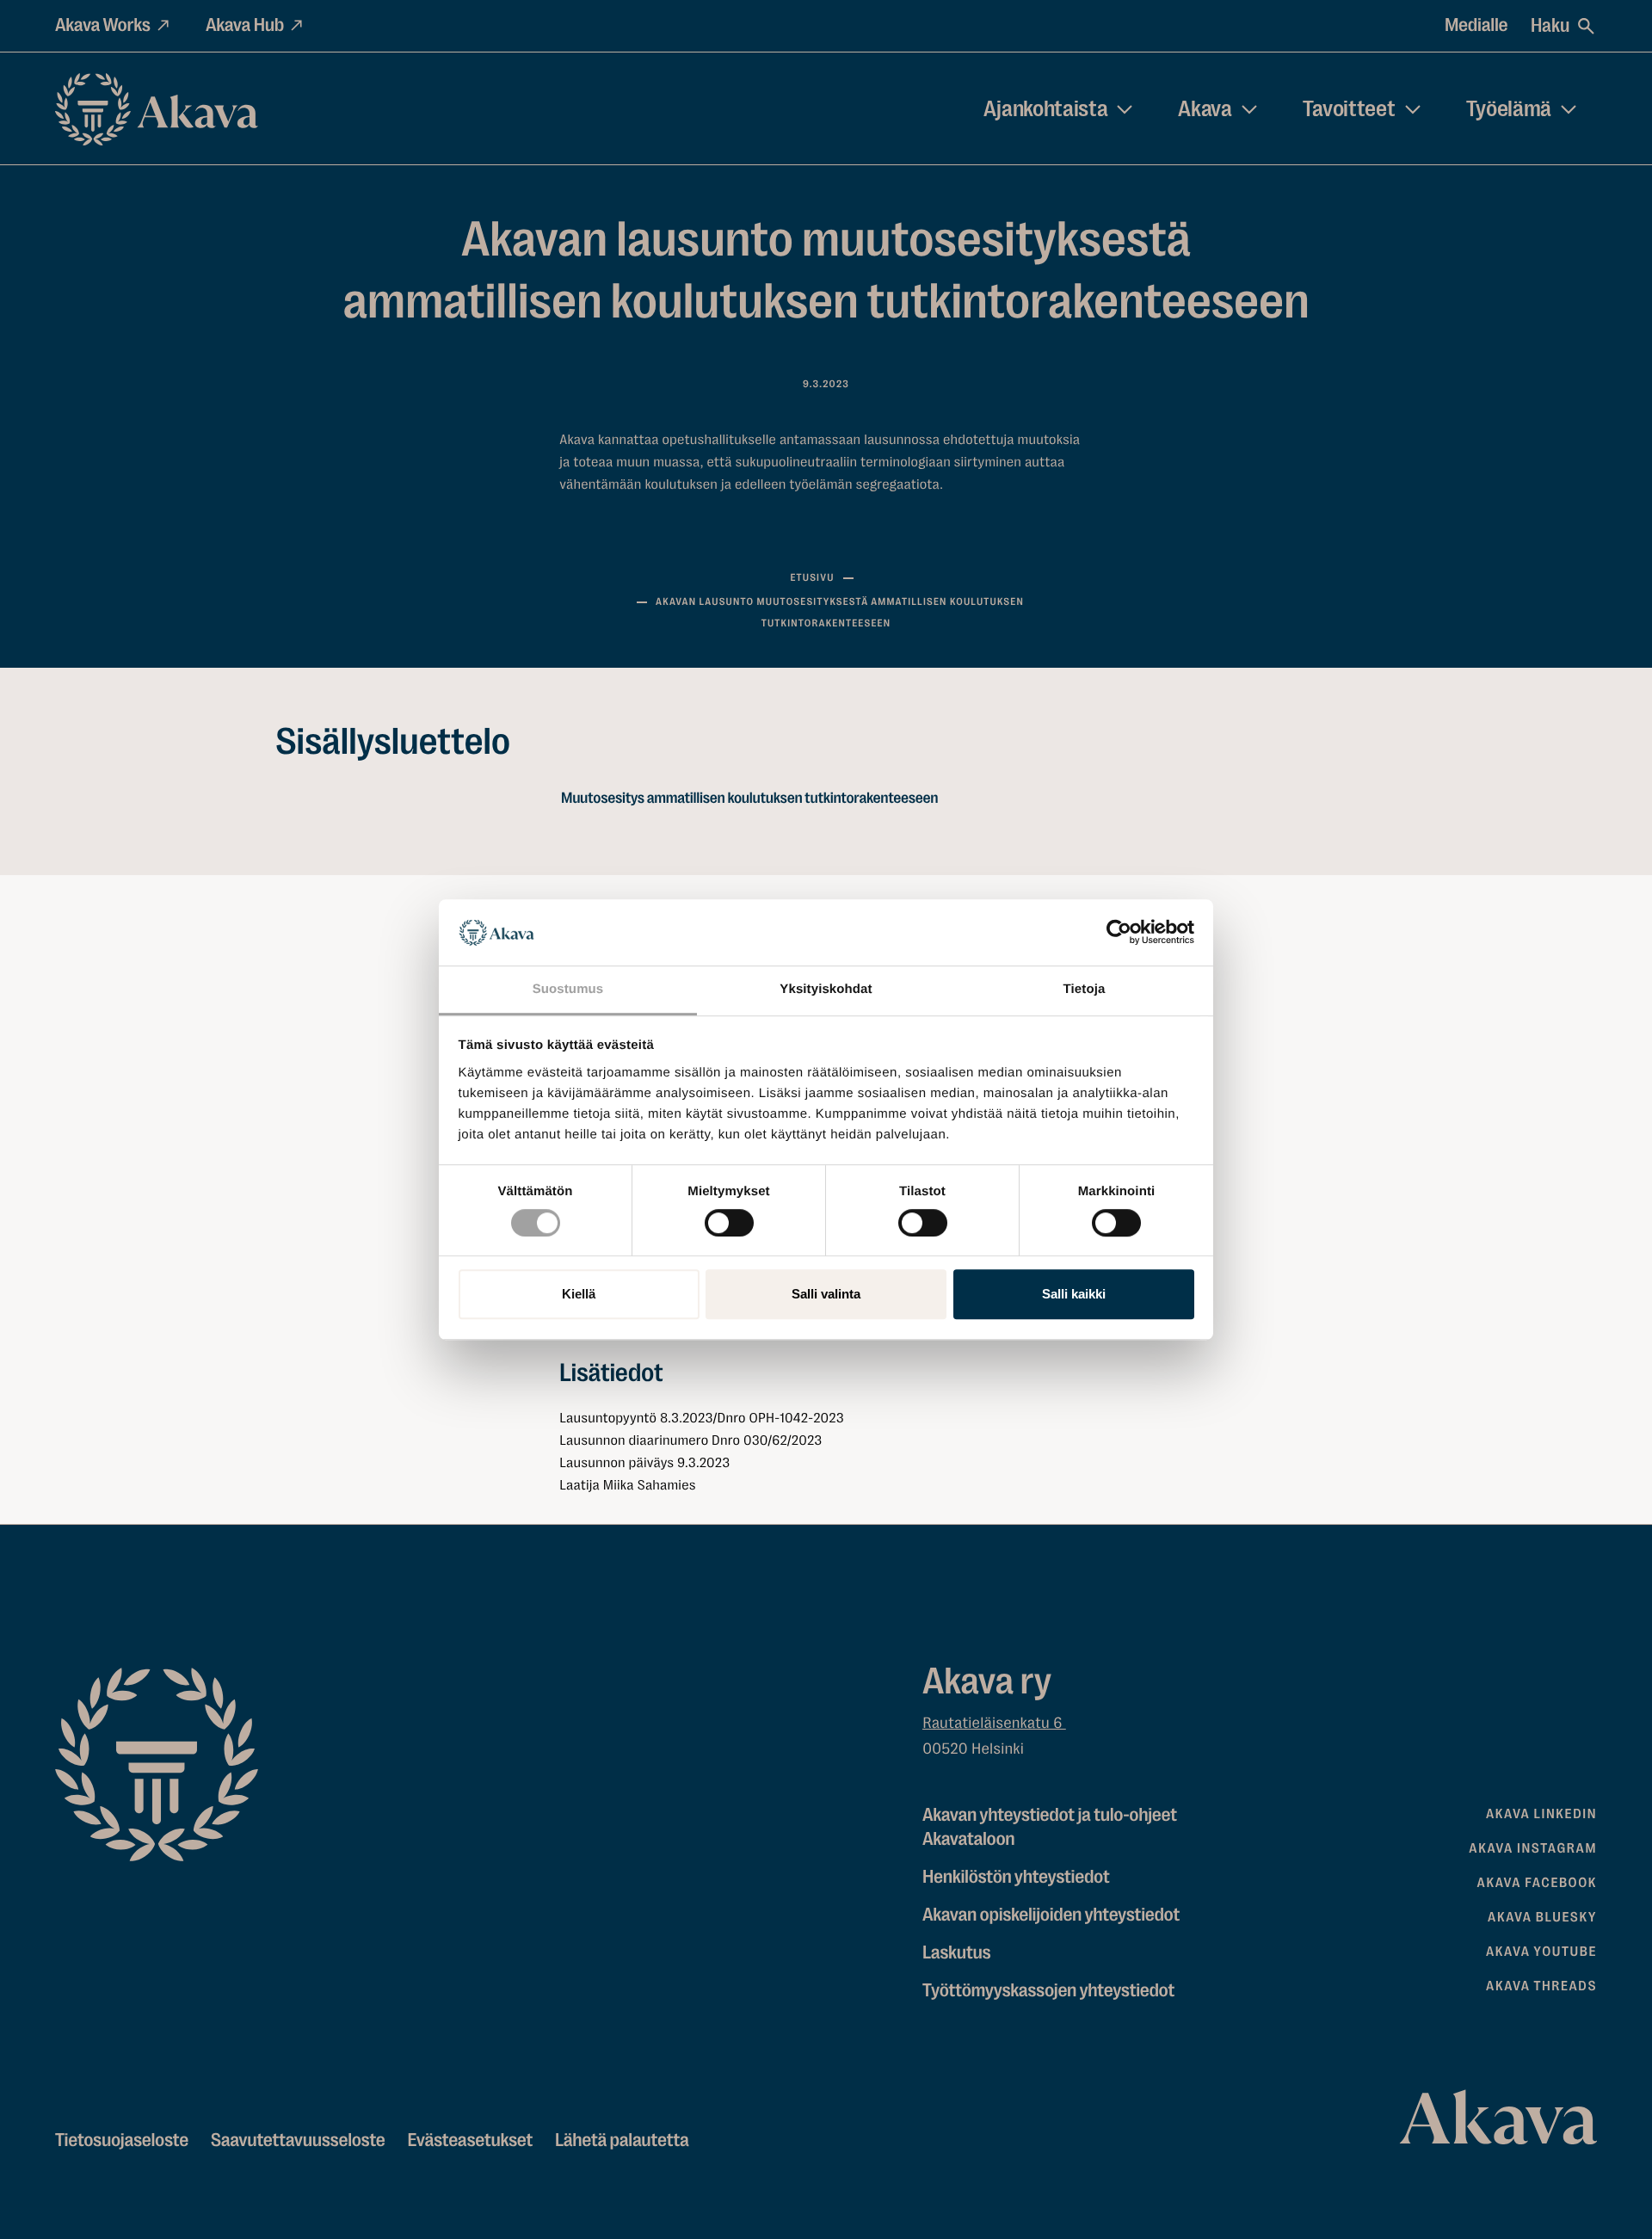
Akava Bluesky (1542, 1917)
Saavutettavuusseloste (298, 2140)
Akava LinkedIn (1541, 1814)
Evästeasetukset (470, 2140)
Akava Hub (245, 25)
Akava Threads (1541, 1986)
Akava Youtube (1541, 1952)
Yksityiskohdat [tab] (826, 989)
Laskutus (956, 1953)
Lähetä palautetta (622, 2140)
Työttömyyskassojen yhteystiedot (1048, 1991)
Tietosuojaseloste (122, 2140)
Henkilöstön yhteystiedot (1016, 1877)
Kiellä (579, 1294)
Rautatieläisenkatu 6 (994, 1724)
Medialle (1476, 25)
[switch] (729, 1219)
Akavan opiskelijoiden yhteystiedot (1051, 1915)
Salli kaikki (1074, 1294)
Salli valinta (826, 1294)
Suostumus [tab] (568, 989)
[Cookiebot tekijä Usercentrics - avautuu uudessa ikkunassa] (1119, 933)
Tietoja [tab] (1085, 989)
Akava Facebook (1537, 1883)
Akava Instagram (1533, 1848)
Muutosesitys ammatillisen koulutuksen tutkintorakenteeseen (749, 799)
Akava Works (103, 25)
